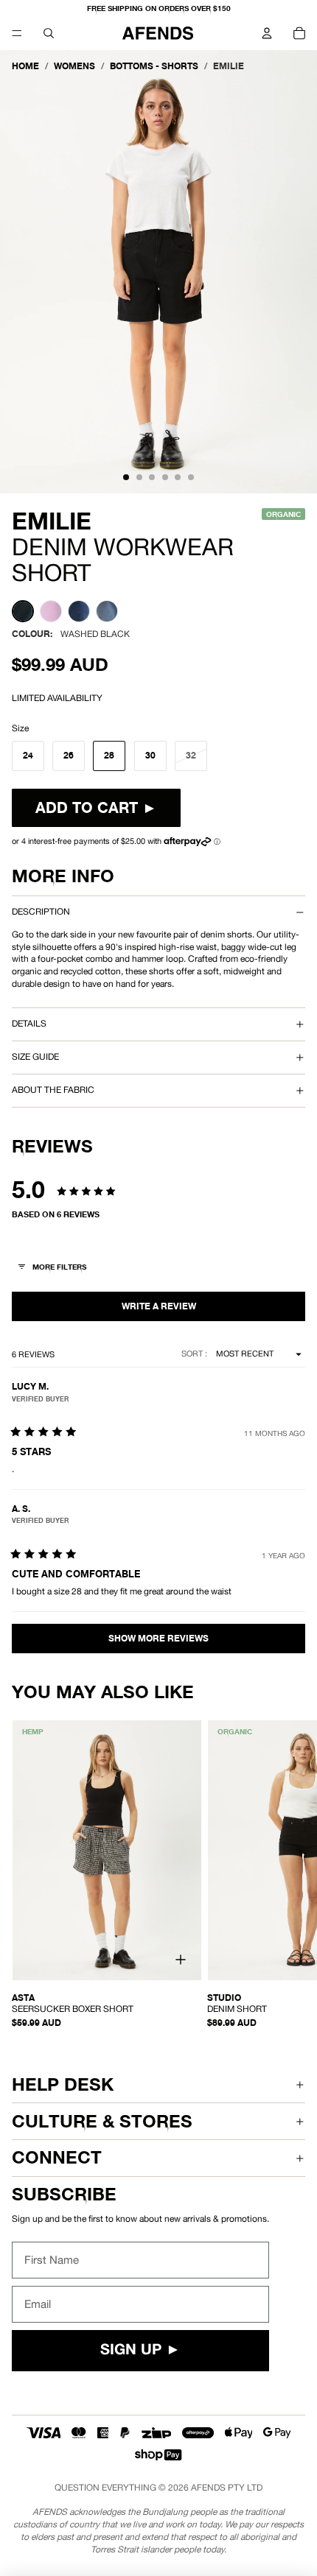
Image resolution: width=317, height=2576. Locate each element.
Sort (193, 1354)
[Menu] (17, 33)
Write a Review (158, 1306)
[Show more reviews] (158, 1639)
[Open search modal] (49, 33)
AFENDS (208, 2488)
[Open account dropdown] (267, 33)
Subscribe (64, 2194)
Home (25, 66)
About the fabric (53, 1090)
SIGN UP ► (140, 2351)
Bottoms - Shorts (154, 66)
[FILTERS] (53, 1268)
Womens (74, 66)
